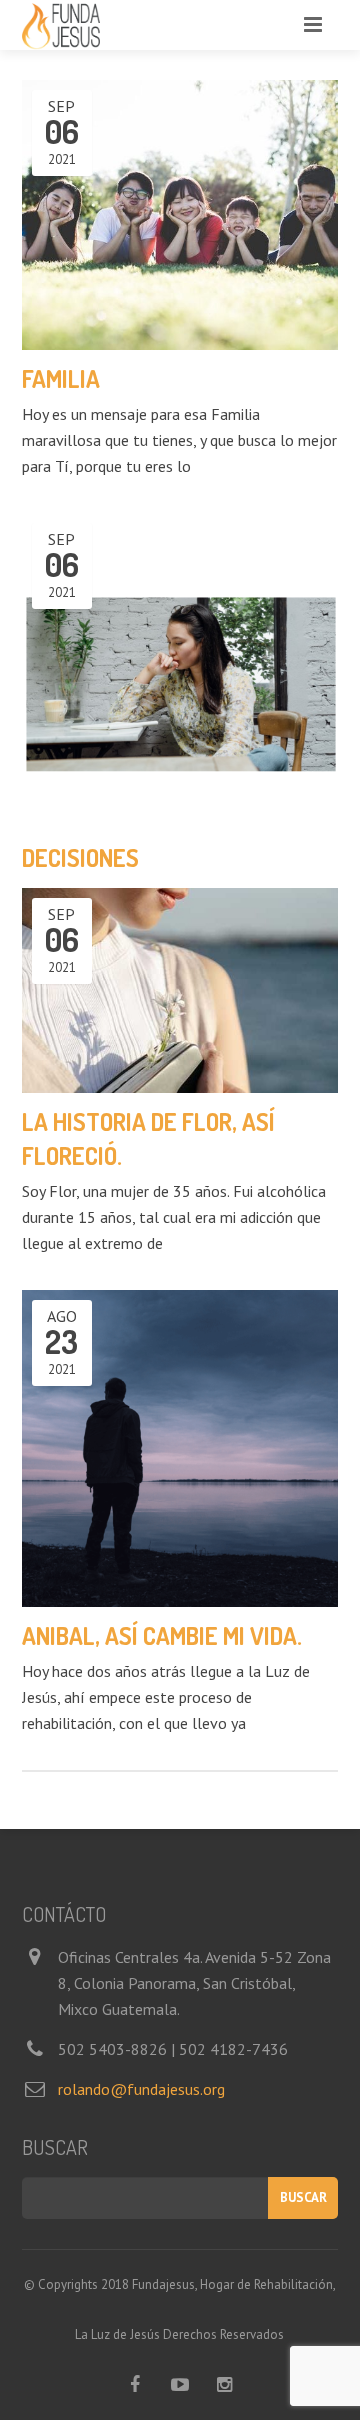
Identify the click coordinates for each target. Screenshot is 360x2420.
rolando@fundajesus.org (141, 2089)
